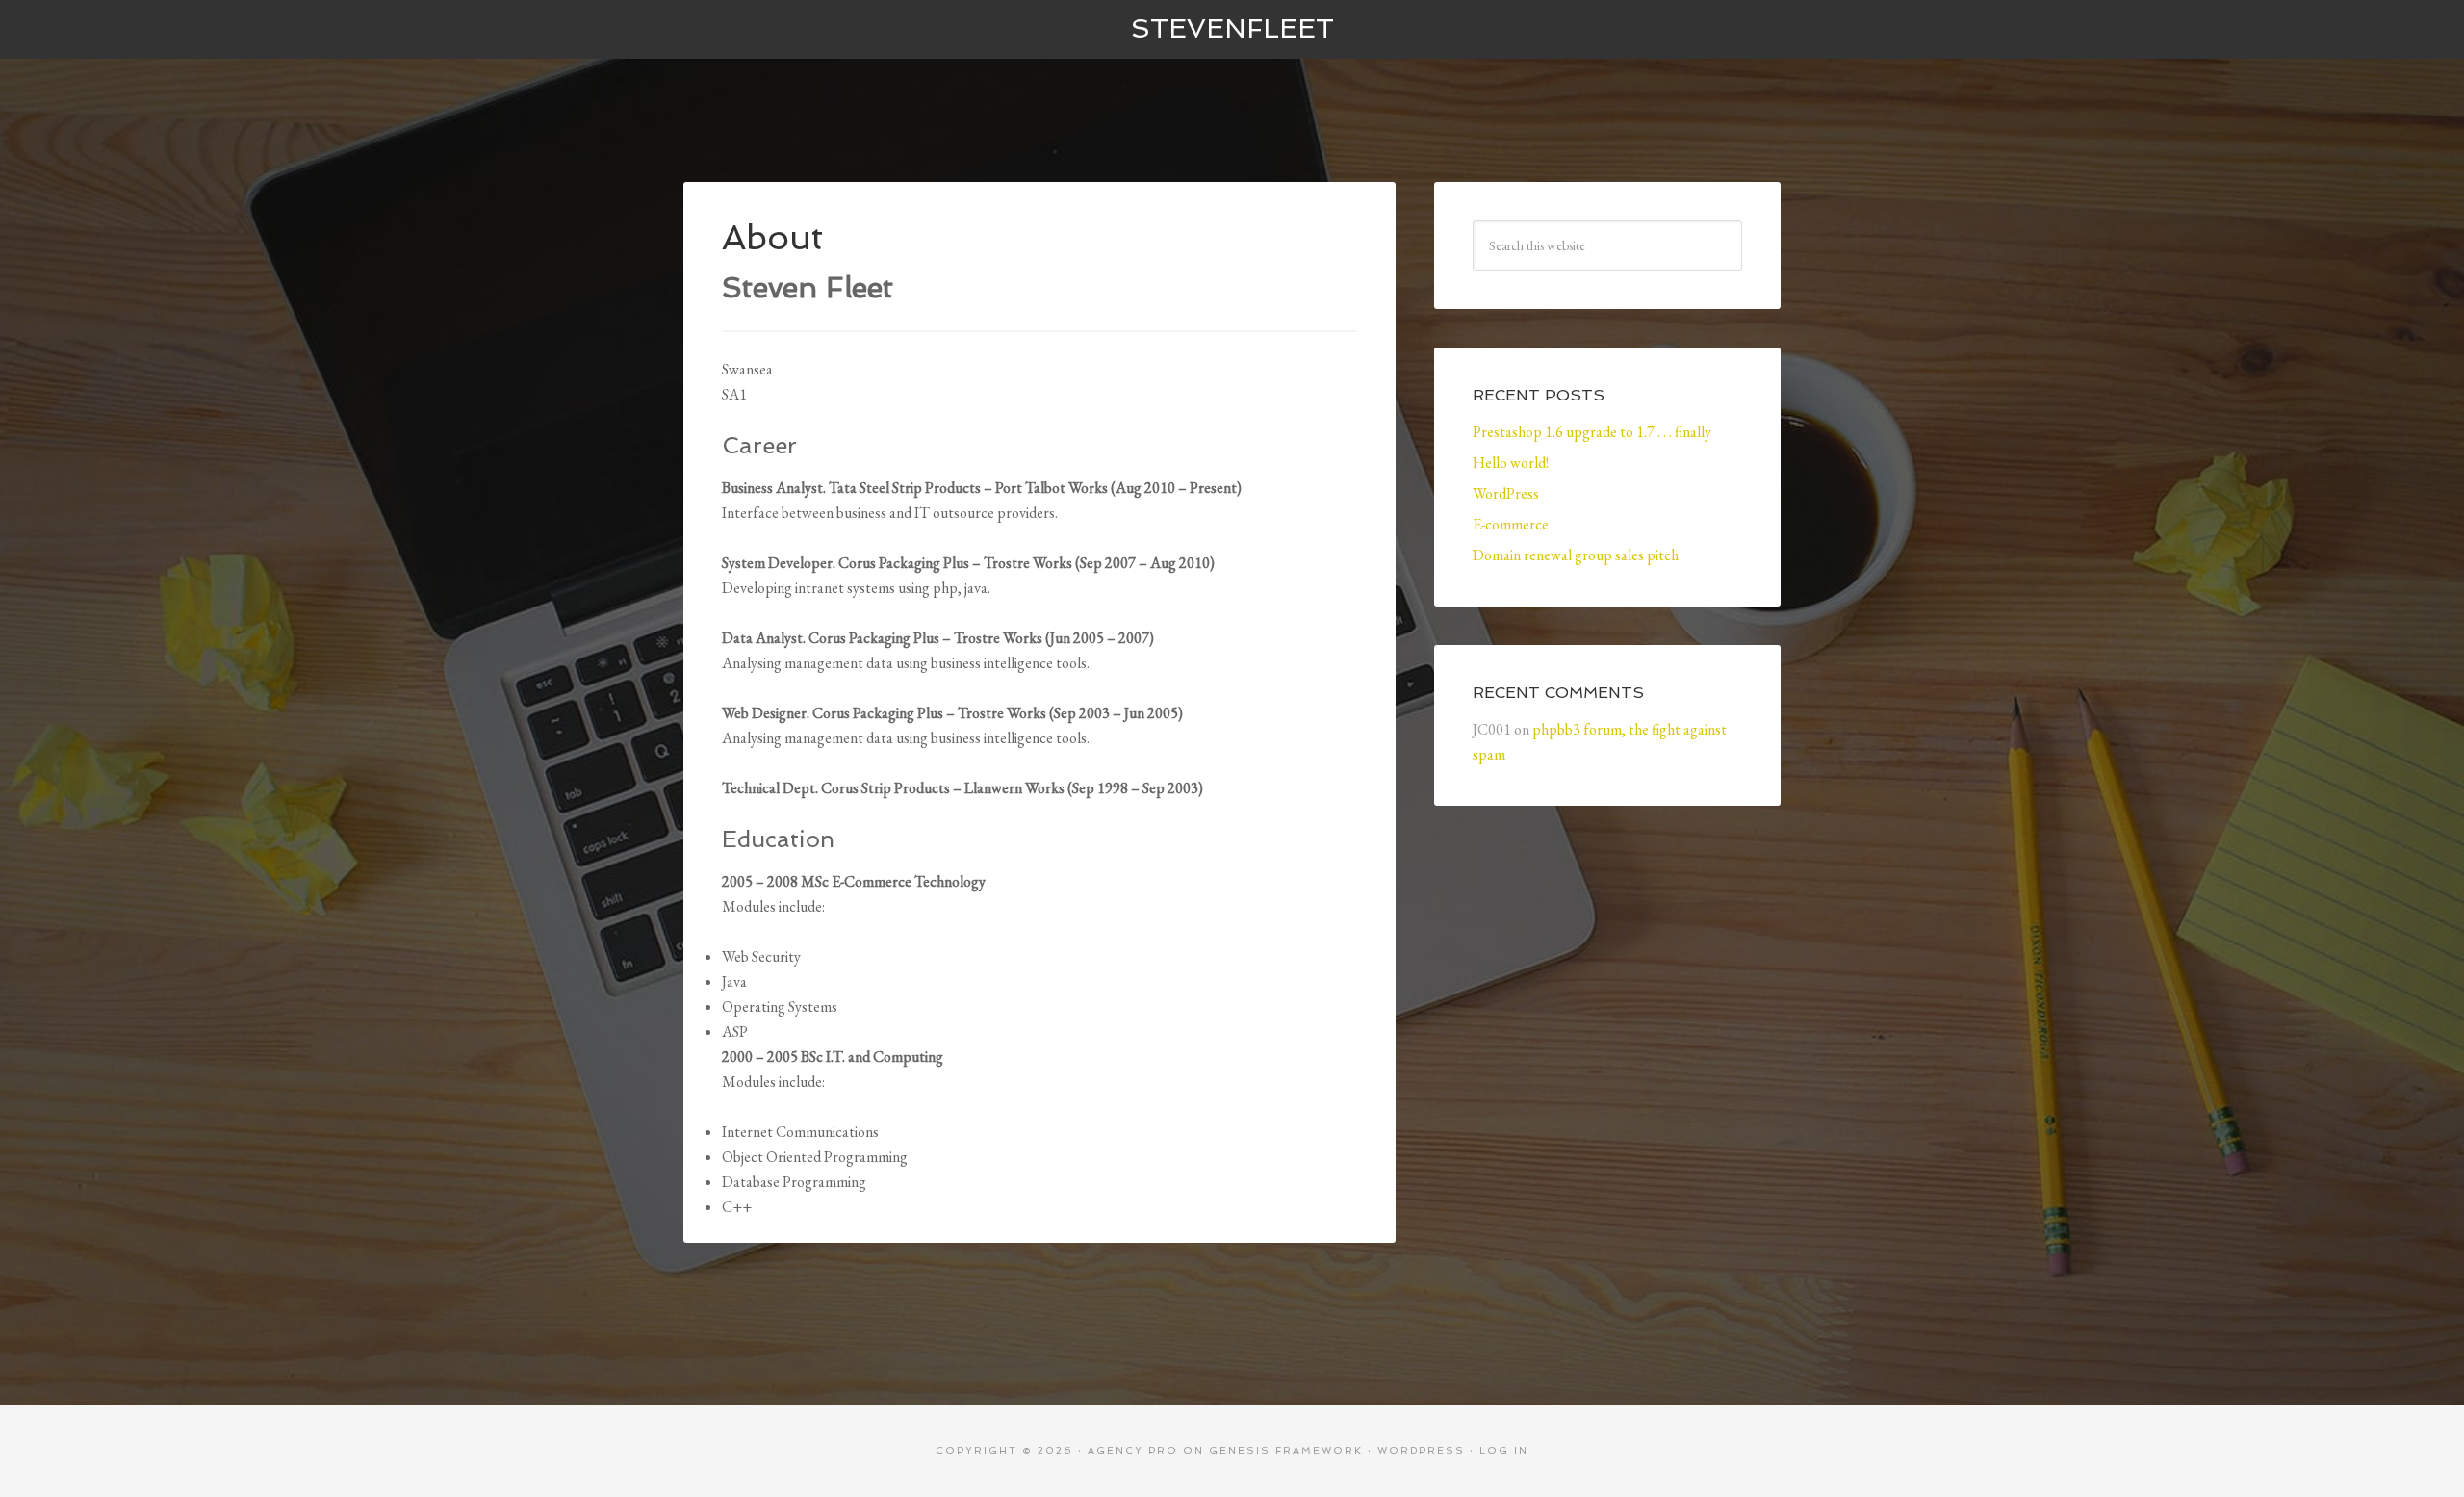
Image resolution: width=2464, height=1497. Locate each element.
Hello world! (1511, 463)
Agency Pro (1133, 1450)
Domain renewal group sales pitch (1576, 555)
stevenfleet (1232, 28)
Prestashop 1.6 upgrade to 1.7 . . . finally (1592, 432)
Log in (1504, 1450)
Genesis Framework (1286, 1450)
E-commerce (1511, 524)
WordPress (1506, 493)
